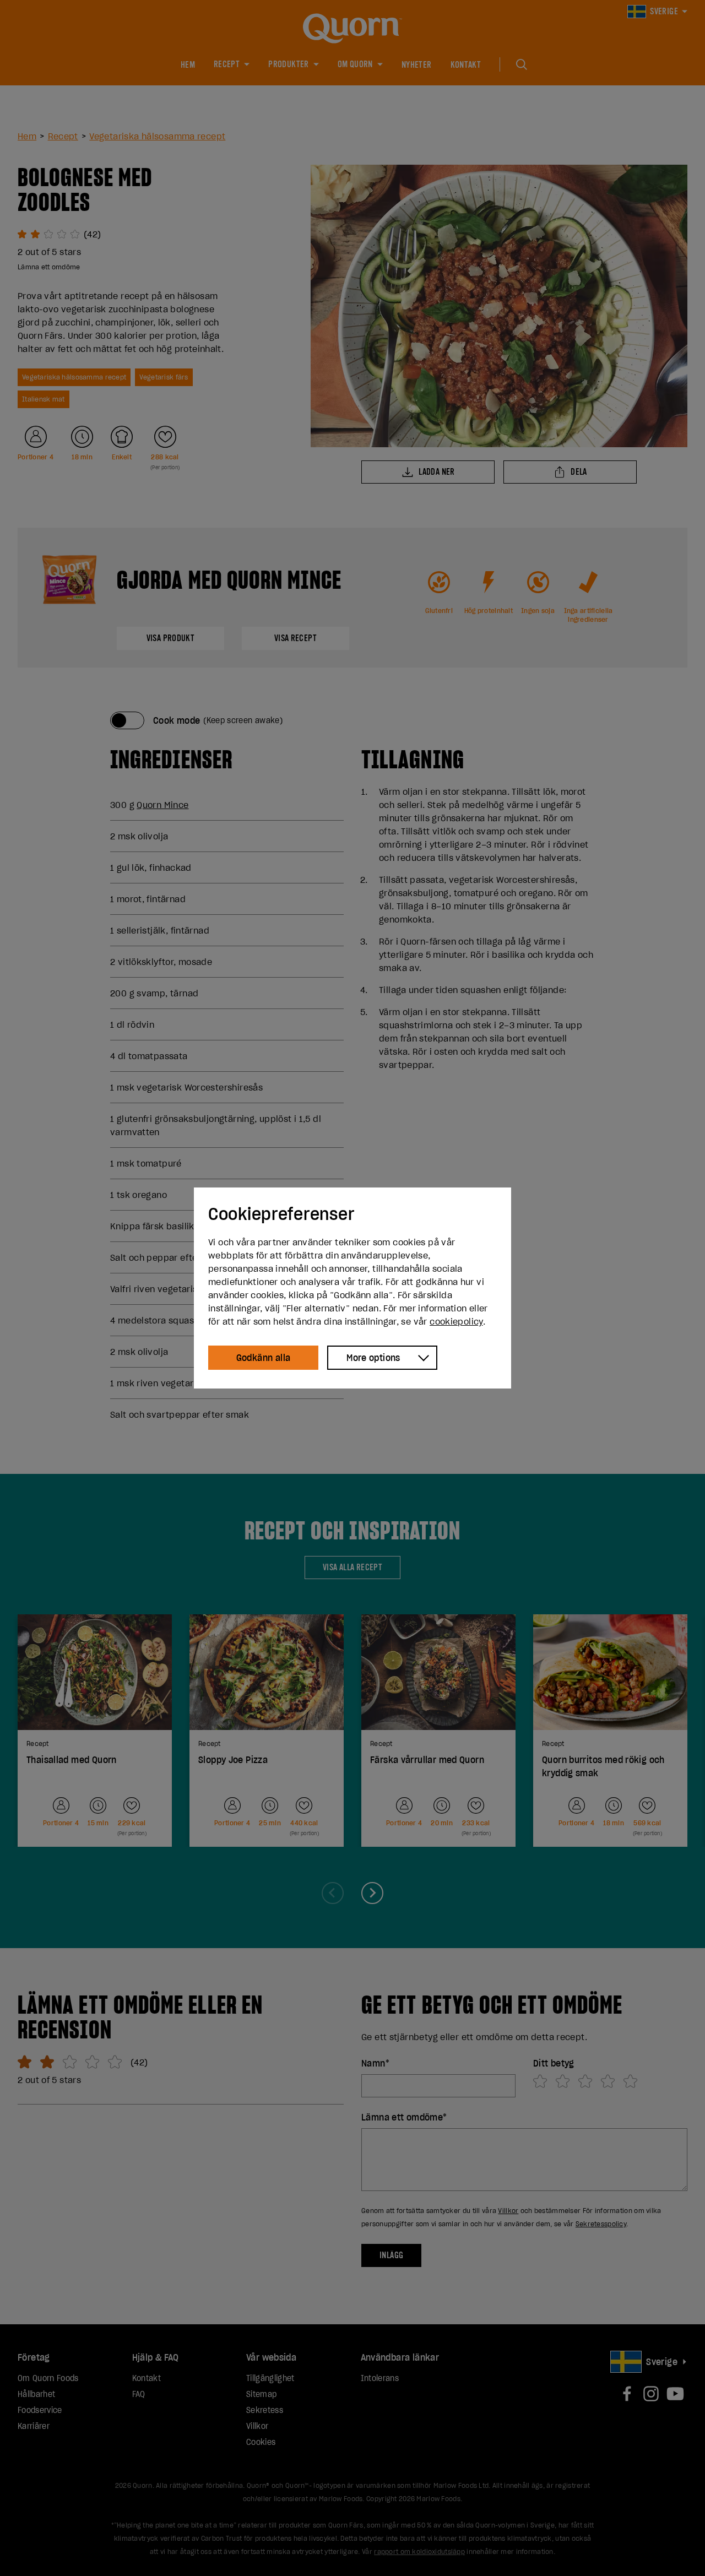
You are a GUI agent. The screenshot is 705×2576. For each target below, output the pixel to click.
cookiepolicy (456, 1321)
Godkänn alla (264, 1358)
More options (373, 1358)
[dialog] (352, 1288)
